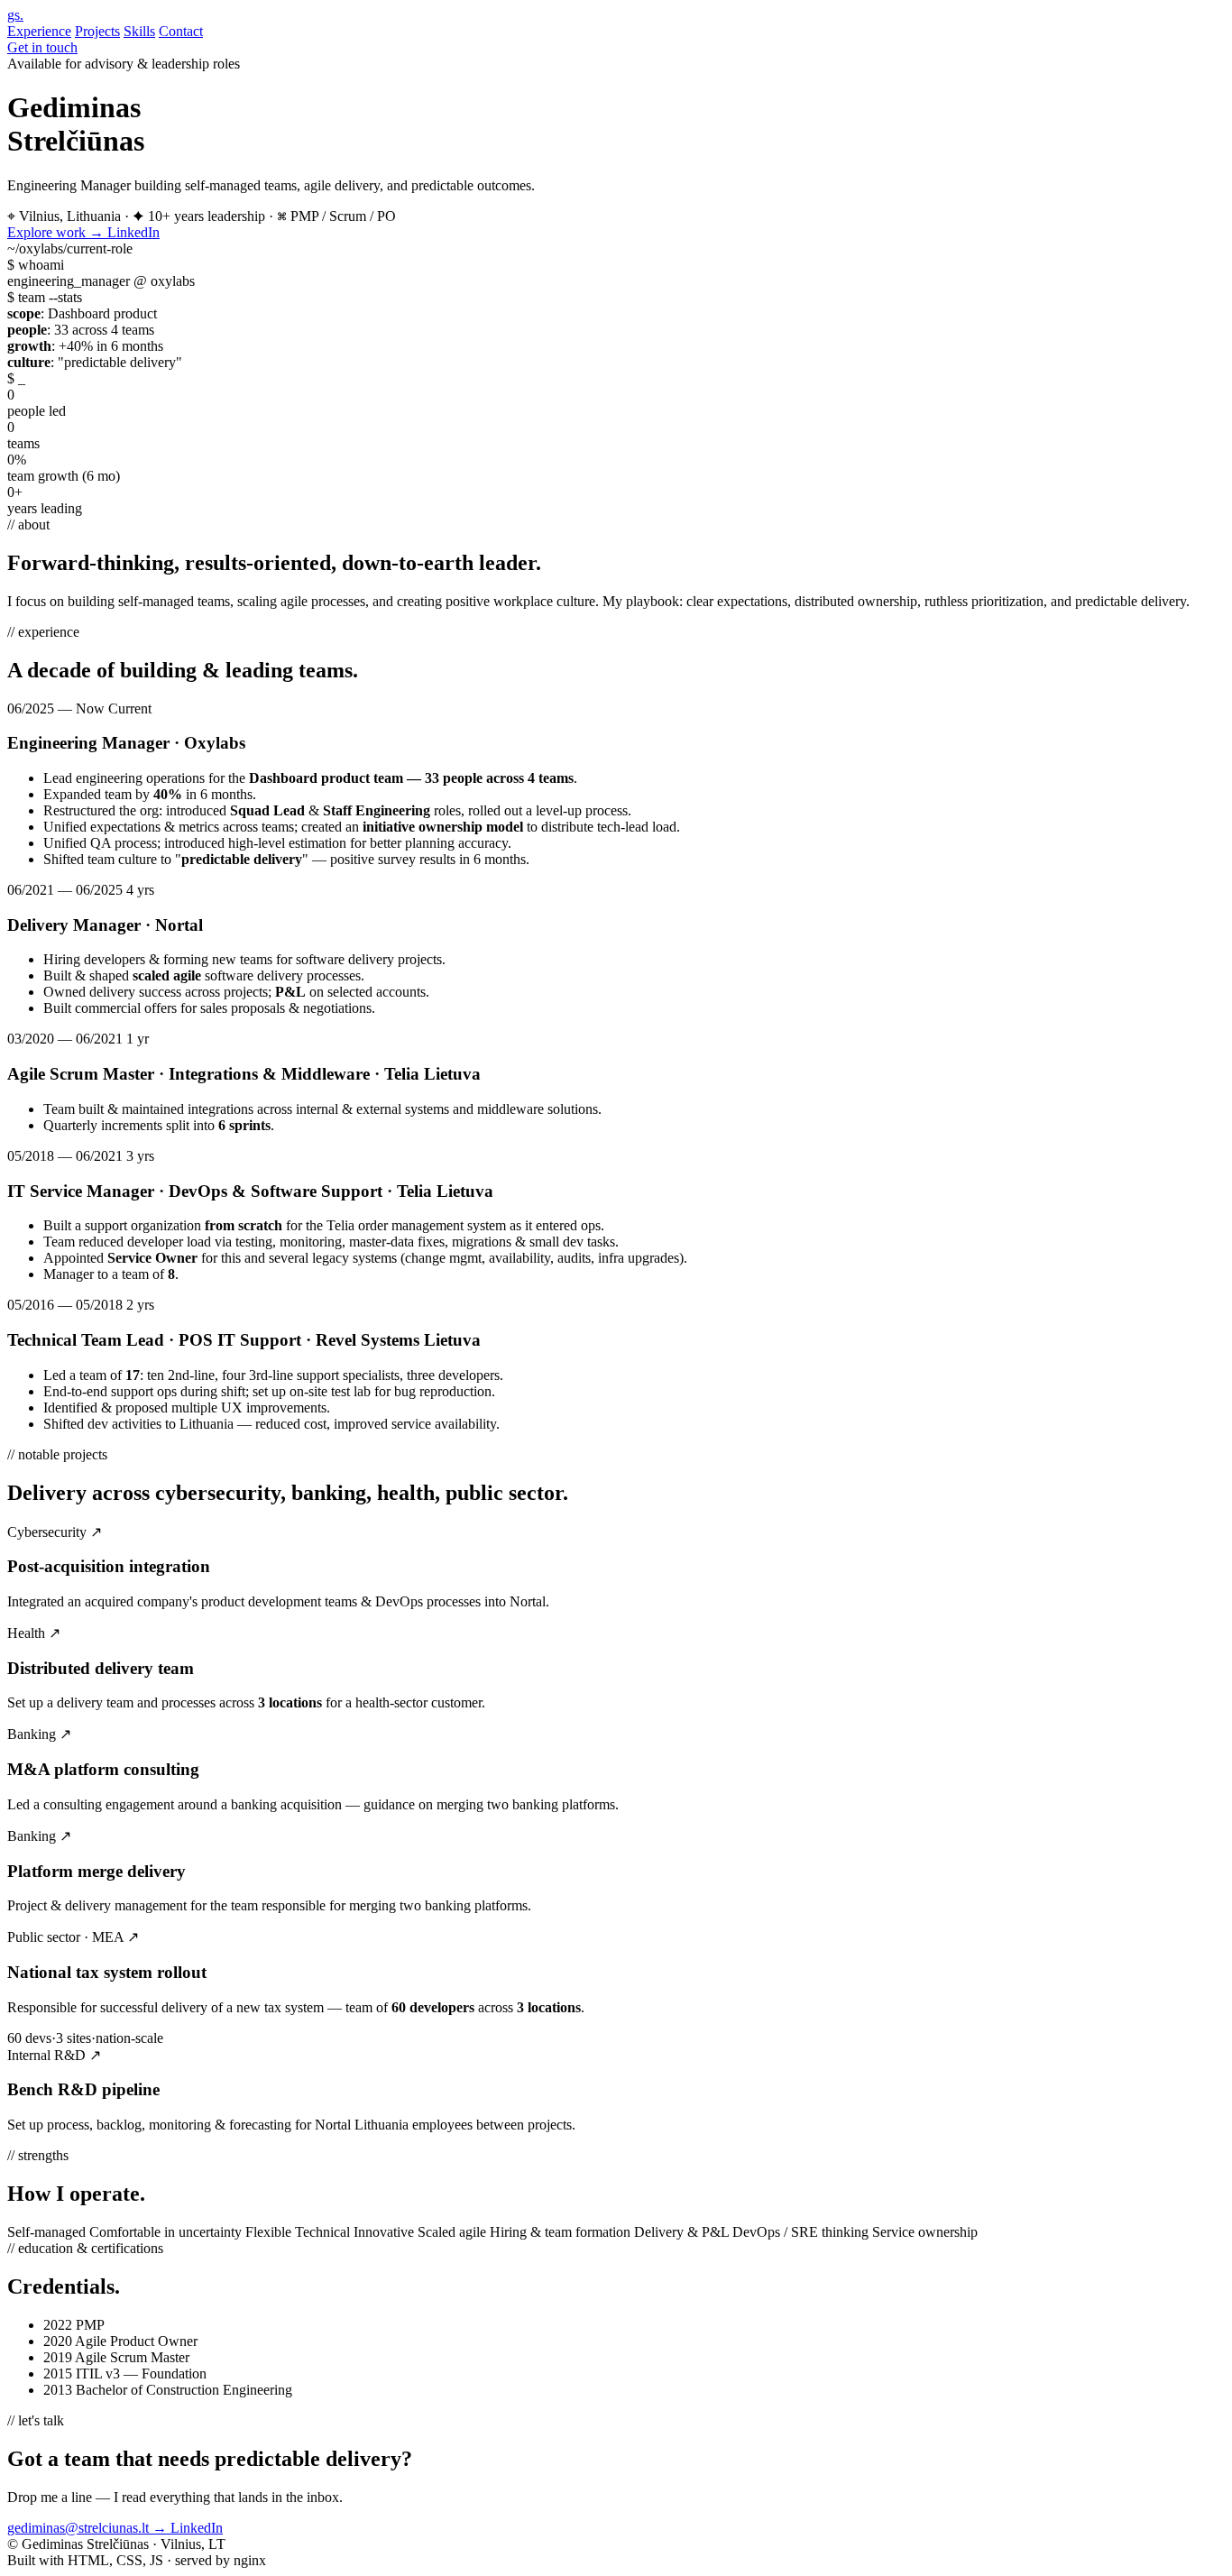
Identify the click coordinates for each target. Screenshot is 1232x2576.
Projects (97, 31)
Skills (139, 31)
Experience (39, 31)
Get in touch (42, 47)
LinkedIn (133, 232)
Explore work (55, 232)
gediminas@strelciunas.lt (87, 2528)
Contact (181, 31)
